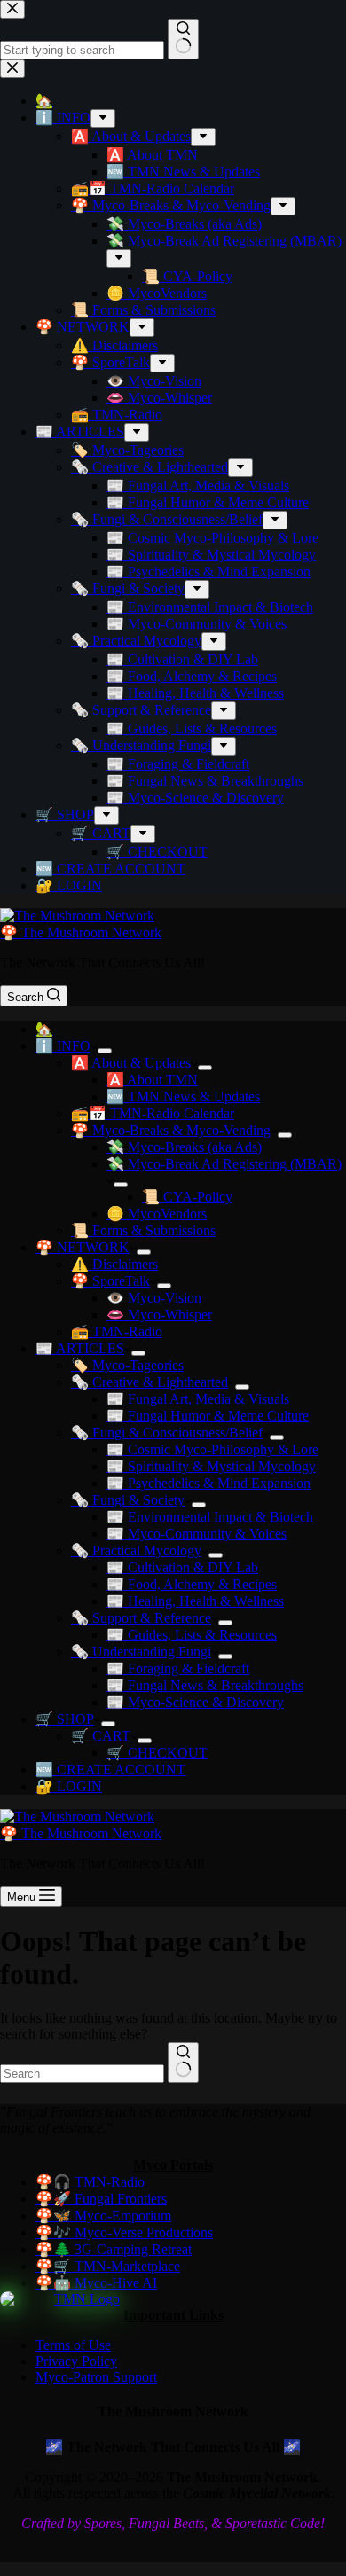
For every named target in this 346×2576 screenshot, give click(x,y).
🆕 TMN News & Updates (183, 1096)
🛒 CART (101, 1736)
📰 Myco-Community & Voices (197, 1534)
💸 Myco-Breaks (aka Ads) (184, 1147)
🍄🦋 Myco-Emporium (103, 2216)
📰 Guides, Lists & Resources (192, 1635)
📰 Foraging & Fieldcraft (178, 1668)
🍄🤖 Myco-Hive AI (96, 2283)
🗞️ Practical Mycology (136, 1550)
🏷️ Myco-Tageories (127, 1365)
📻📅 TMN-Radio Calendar (153, 1113)
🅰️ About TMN (152, 1080)
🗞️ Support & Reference (141, 1618)
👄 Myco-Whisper (159, 1315)
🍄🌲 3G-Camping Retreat (114, 2249)
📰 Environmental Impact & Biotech (210, 1517)
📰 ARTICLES (80, 1348)
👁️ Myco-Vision (154, 1298)
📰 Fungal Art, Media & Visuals (198, 1399)
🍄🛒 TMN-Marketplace (108, 2266)
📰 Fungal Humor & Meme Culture (208, 1416)
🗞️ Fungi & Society (128, 1500)
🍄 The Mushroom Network (81, 932)
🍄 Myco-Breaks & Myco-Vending (171, 1130)
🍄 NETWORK (83, 1247)
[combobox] (82, 2074)
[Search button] (183, 2063)
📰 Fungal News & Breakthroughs (205, 1685)
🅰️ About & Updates (131, 1063)
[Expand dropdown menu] (105, 1051)
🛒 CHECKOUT (157, 1753)
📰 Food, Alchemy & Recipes (192, 1584)
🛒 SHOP (65, 1719)
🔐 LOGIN (69, 1786)
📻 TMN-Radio (117, 1331)
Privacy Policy (76, 2361)
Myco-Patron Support (96, 2377)
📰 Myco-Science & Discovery (195, 1702)
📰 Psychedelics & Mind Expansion (208, 1483)
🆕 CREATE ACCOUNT (110, 1770)
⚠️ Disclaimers (114, 1264)
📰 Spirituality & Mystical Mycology (211, 1466)
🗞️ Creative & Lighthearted (149, 1382)
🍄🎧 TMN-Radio (90, 2182)
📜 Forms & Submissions (143, 1230)
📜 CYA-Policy (187, 1197)
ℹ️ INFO (63, 1046)
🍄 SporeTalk (110, 1281)
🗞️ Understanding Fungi (141, 1652)
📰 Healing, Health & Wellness (195, 1601)
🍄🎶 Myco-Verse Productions (124, 2232)
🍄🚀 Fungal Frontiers (101, 2199)
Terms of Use (73, 2345)
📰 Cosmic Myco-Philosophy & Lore (212, 1449)
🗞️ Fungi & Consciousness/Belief (167, 1433)
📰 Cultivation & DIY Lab (182, 1567)
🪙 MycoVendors (157, 1214)
